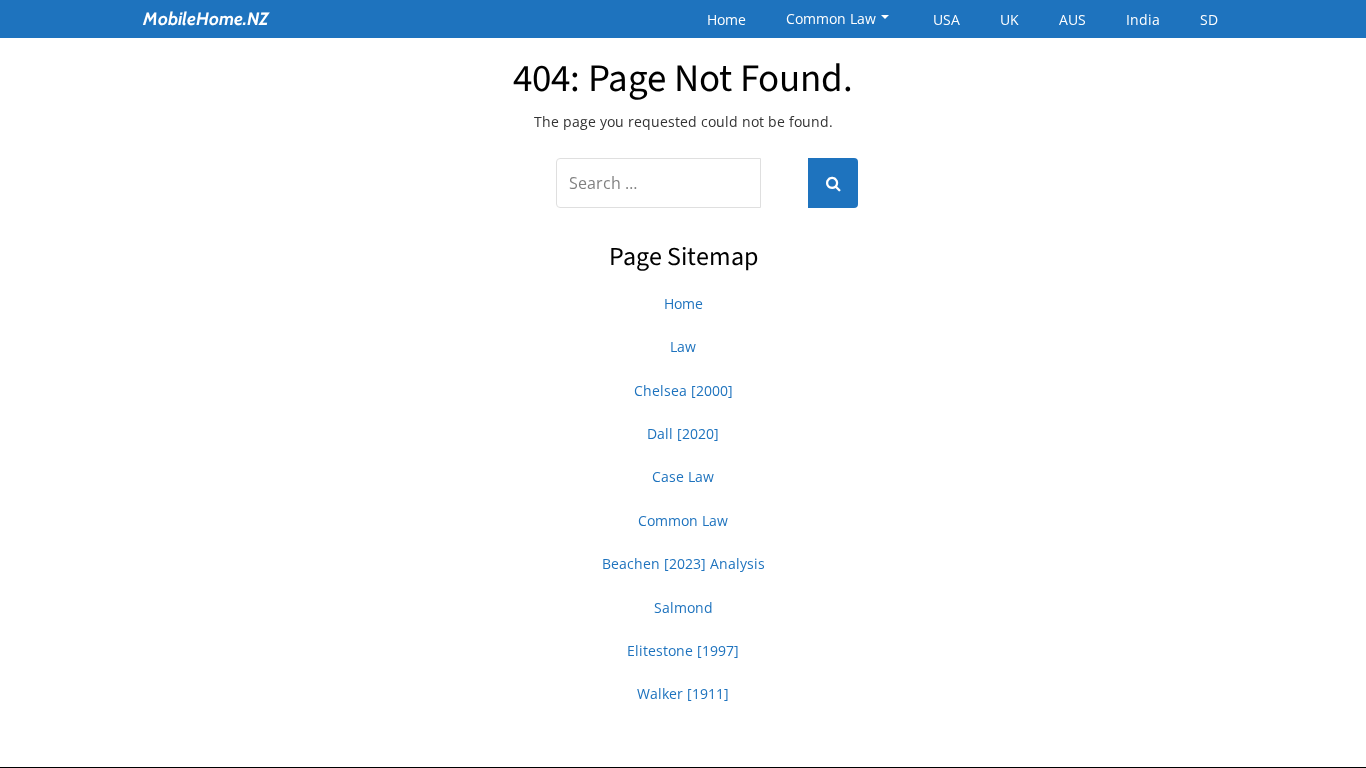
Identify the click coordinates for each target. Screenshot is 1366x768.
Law (683, 346)
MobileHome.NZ (206, 19)
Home (726, 19)
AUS (1072, 19)
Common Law (831, 18)
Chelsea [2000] (683, 390)
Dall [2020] (683, 433)
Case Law (683, 476)
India (1143, 19)
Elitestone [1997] (683, 650)
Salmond (683, 607)
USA (946, 19)
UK (1009, 19)
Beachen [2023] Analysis (683, 563)
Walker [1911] (683, 693)
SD (1209, 19)
